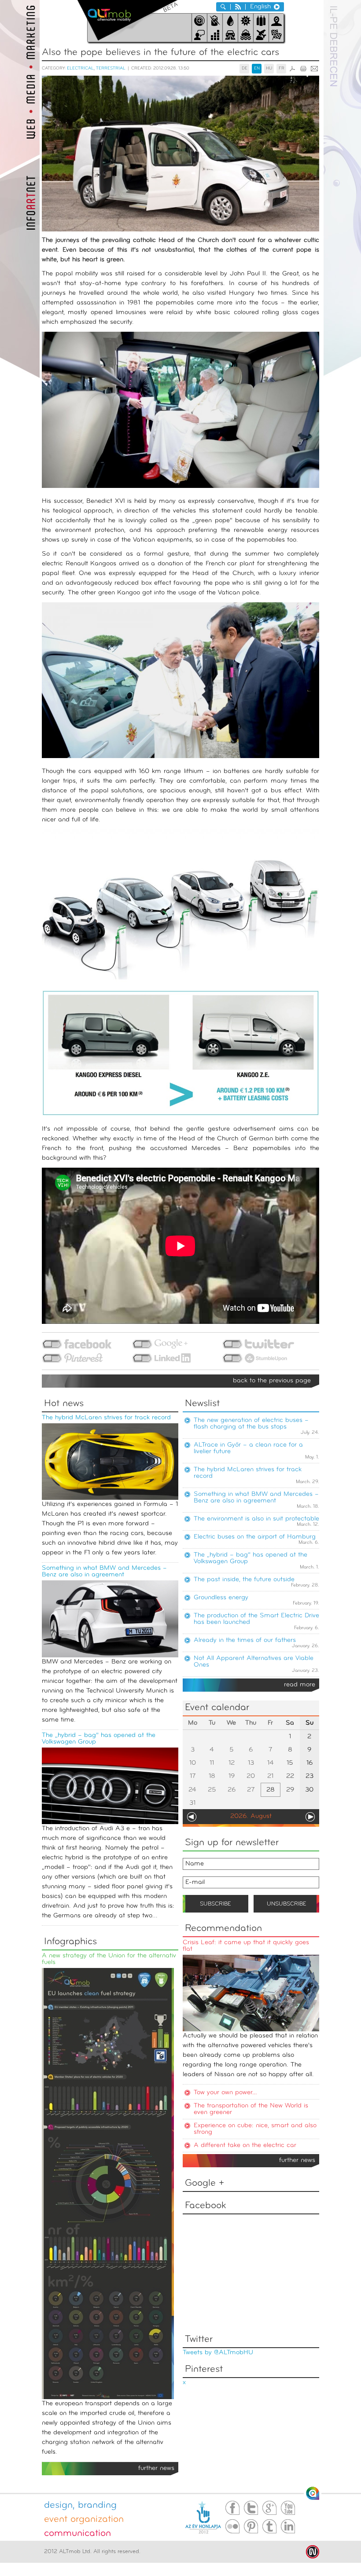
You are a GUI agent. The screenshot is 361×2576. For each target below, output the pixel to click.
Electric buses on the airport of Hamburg (255, 1537)
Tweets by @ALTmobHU (218, 2353)
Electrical (80, 68)
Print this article (303, 69)
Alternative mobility (127, 20)
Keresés (223, 7)
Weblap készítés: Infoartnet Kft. (313, 2552)
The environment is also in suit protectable (256, 1519)
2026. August (251, 1816)
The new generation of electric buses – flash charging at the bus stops (251, 1424)
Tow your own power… (225, 2093)
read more (300, 1685)
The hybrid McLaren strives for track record (106, 1418)
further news (297, 2160)
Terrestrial (111, 68)
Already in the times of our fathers (245, 1640)
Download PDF (292, 69)
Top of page (313, 2493)
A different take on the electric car (245, 2145)
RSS (238, 7)
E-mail (314, 69)
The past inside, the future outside (244, 1580)
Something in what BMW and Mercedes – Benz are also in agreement (104, 1572)
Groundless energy (221, 1598)
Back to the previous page (272, 1381)
